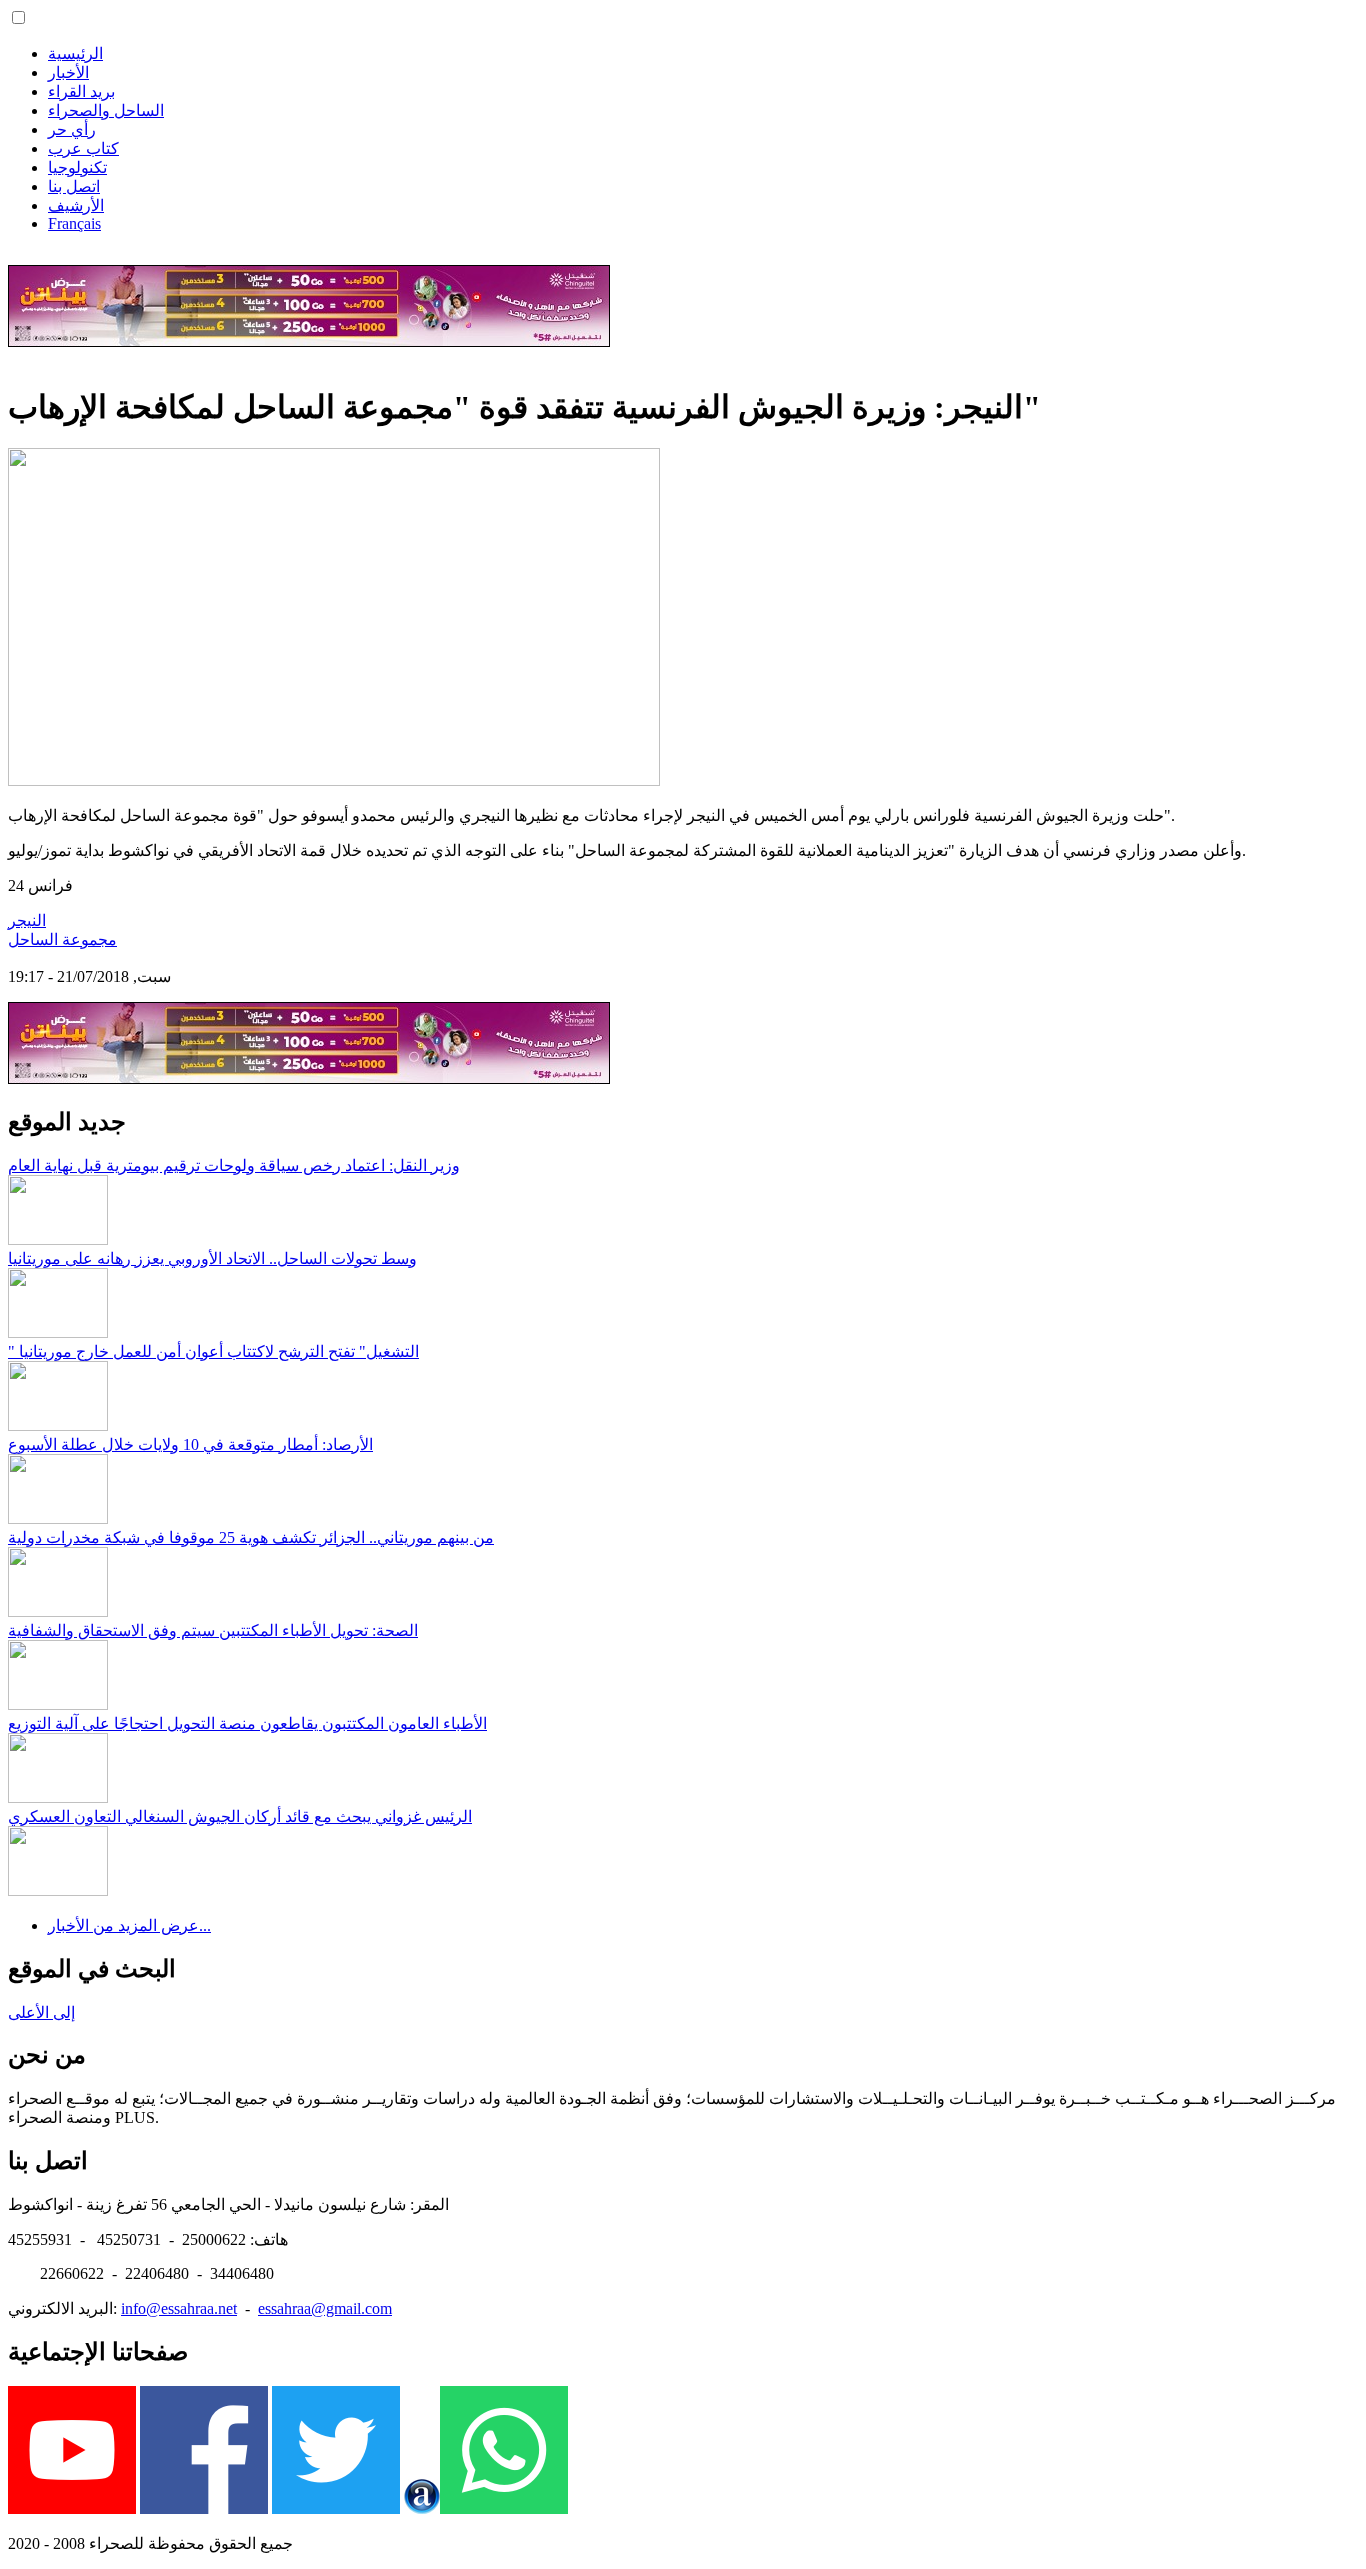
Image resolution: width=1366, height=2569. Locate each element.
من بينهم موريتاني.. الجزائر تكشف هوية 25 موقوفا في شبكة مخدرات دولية (251, 1537)
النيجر (27, 920)
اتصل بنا (74, 186)
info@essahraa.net (179, 2308)
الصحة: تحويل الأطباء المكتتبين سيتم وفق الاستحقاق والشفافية (213, 1630)
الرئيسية (75, 53)
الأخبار (68, 72)
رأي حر (72, 129)
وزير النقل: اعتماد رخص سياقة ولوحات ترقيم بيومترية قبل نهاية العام (234, 1165)
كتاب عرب (83, 148)
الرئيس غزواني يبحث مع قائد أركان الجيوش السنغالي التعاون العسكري (240, 1816)
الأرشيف (76, 205)
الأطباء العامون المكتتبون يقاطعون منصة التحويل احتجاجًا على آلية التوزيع (247, 1723)
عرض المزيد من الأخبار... (129, 1925)
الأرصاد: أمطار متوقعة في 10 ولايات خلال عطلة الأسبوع (190, 1444)
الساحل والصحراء (106, 110)
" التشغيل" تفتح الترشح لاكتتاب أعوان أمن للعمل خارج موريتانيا (213, 1351)
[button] (18, 17)
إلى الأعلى (41, 2012)
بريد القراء (81, 91)
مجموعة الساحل (62, 939)
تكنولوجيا (77, 167)
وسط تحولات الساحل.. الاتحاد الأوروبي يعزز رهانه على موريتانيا (212, 1258)
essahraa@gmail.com (325, 2308)
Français (74, 223)
